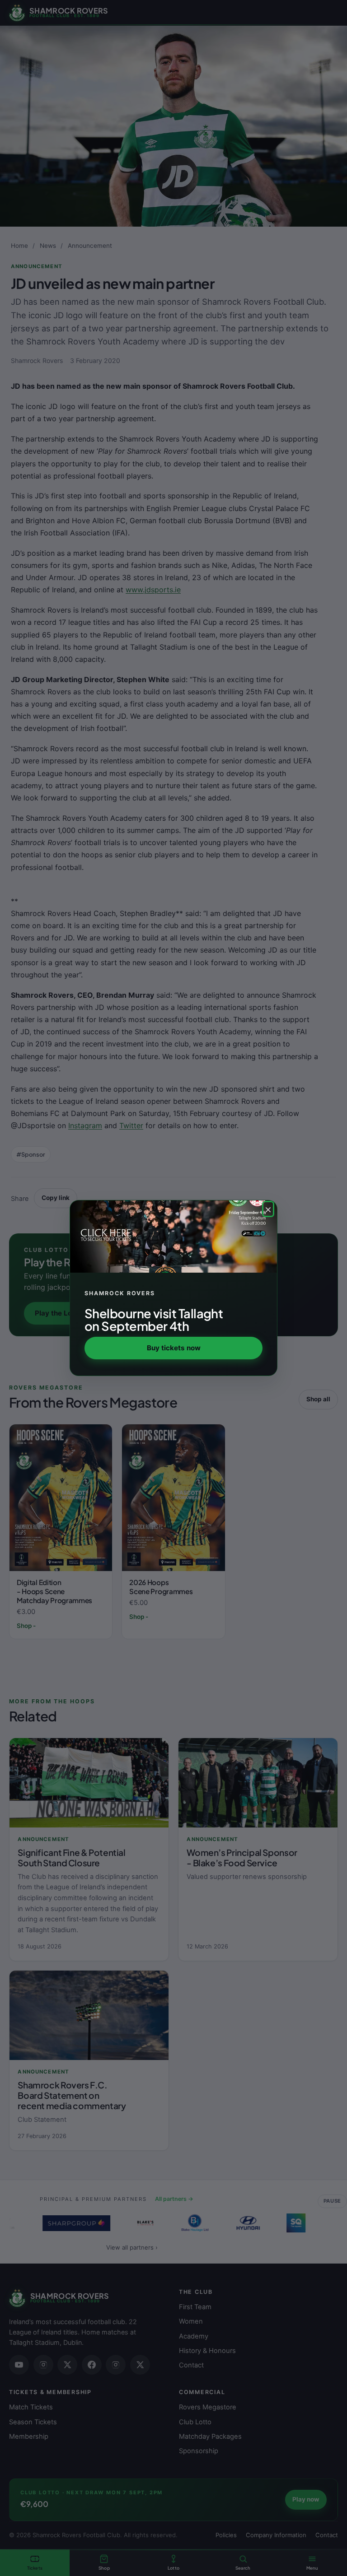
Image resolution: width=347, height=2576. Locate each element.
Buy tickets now (174, 1348)
